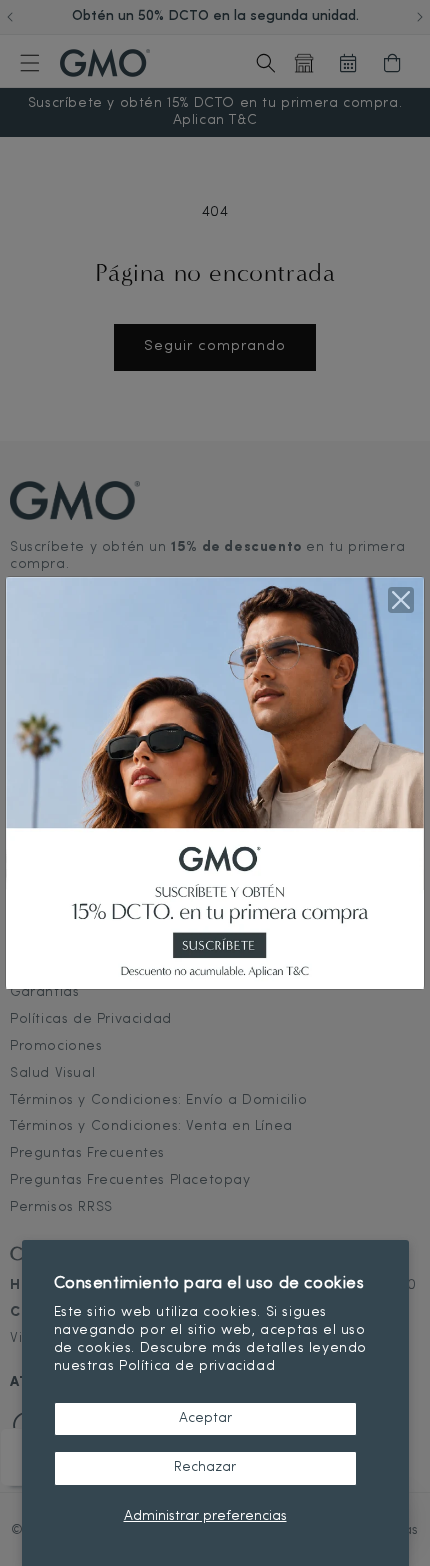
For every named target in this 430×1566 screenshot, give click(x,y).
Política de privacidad (197, 1366)
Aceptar (205, 1418)
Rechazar (205, 1467)
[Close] (401, 600)
